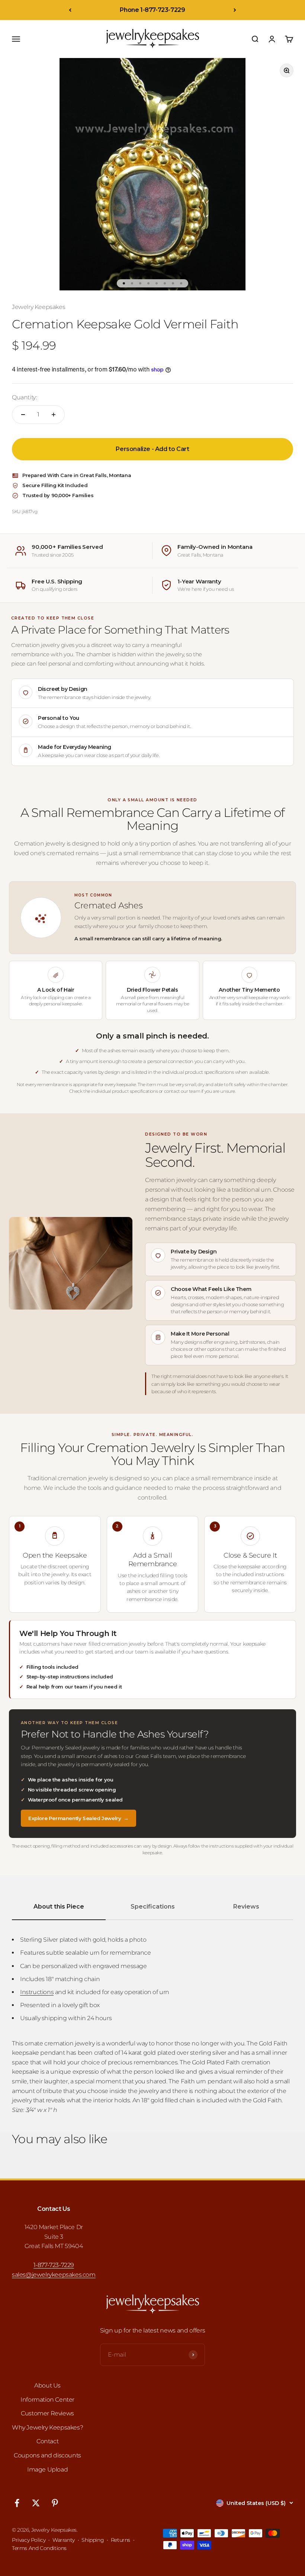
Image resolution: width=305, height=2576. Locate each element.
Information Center (47, 2400)
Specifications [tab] (153, 1907)
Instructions (37, 1992)
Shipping (93, 2540)
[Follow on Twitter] (36, 2503)
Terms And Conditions (39, 2548)
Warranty (64, 2540)
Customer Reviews (47, 2413)
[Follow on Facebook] (17, 2503)
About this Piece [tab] (59, 1907)
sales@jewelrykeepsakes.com (54, 2275)
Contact (47, 2441)
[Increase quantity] (54, 415)
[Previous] (70, 10)
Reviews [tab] (246, 1907)
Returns (121, 2540)
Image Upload (47, 2469)
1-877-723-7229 (54, 2265)
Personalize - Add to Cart (152, 449)
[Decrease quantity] (23, 415)
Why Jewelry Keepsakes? (47, 2427)
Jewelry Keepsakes (38, 307)
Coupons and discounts (47, 2455)
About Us (47, 2385)
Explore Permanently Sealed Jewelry (78, 1818)
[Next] (235, 10)
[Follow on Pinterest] (55, 2503)
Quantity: (24, 397)
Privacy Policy (29, 2540)
